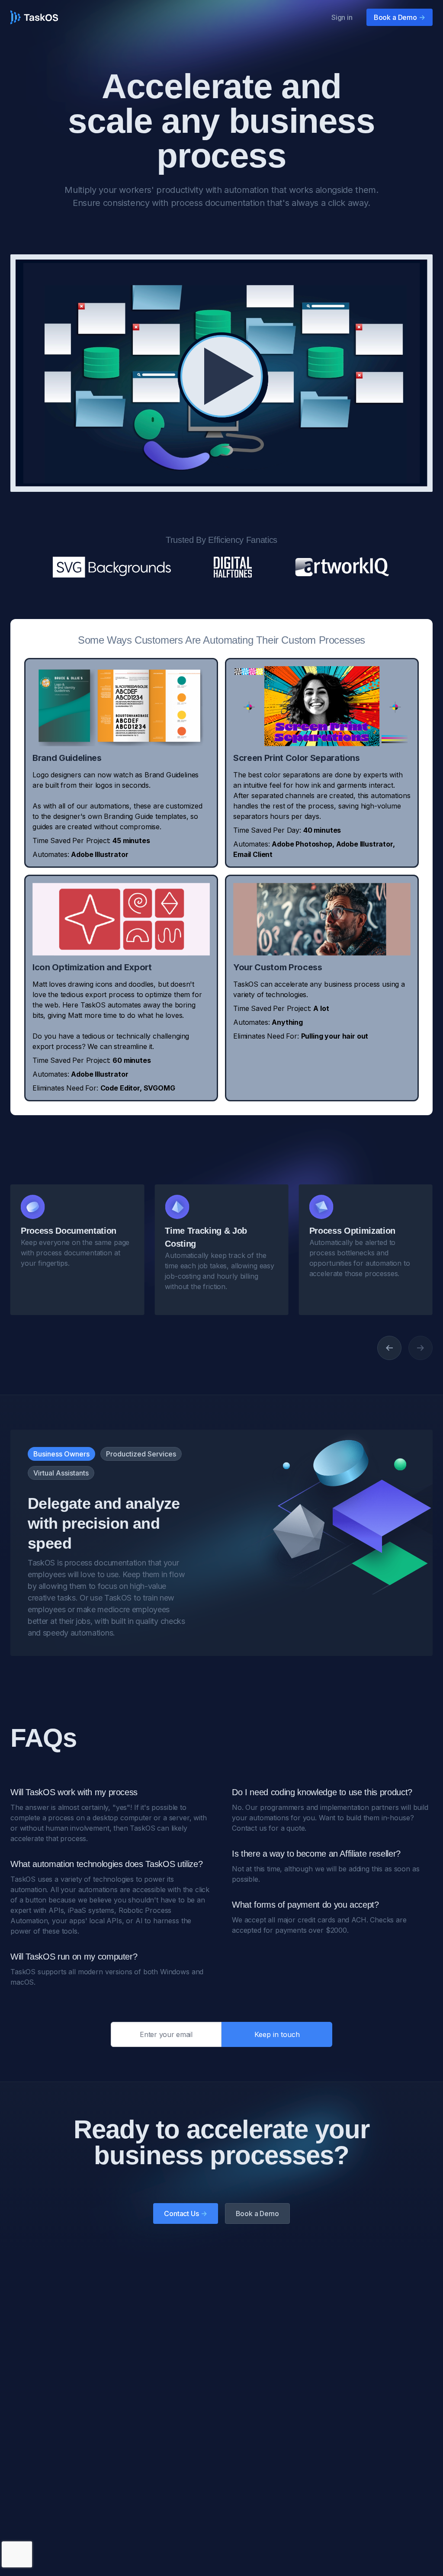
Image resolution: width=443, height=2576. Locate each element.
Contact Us (185, 2213)
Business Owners (61, 1454)
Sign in (342, 17)
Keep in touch (277, 2034)
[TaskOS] (34, 17)
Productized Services (141, 1454)
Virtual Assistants (61, 1473)
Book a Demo (400, 17)
